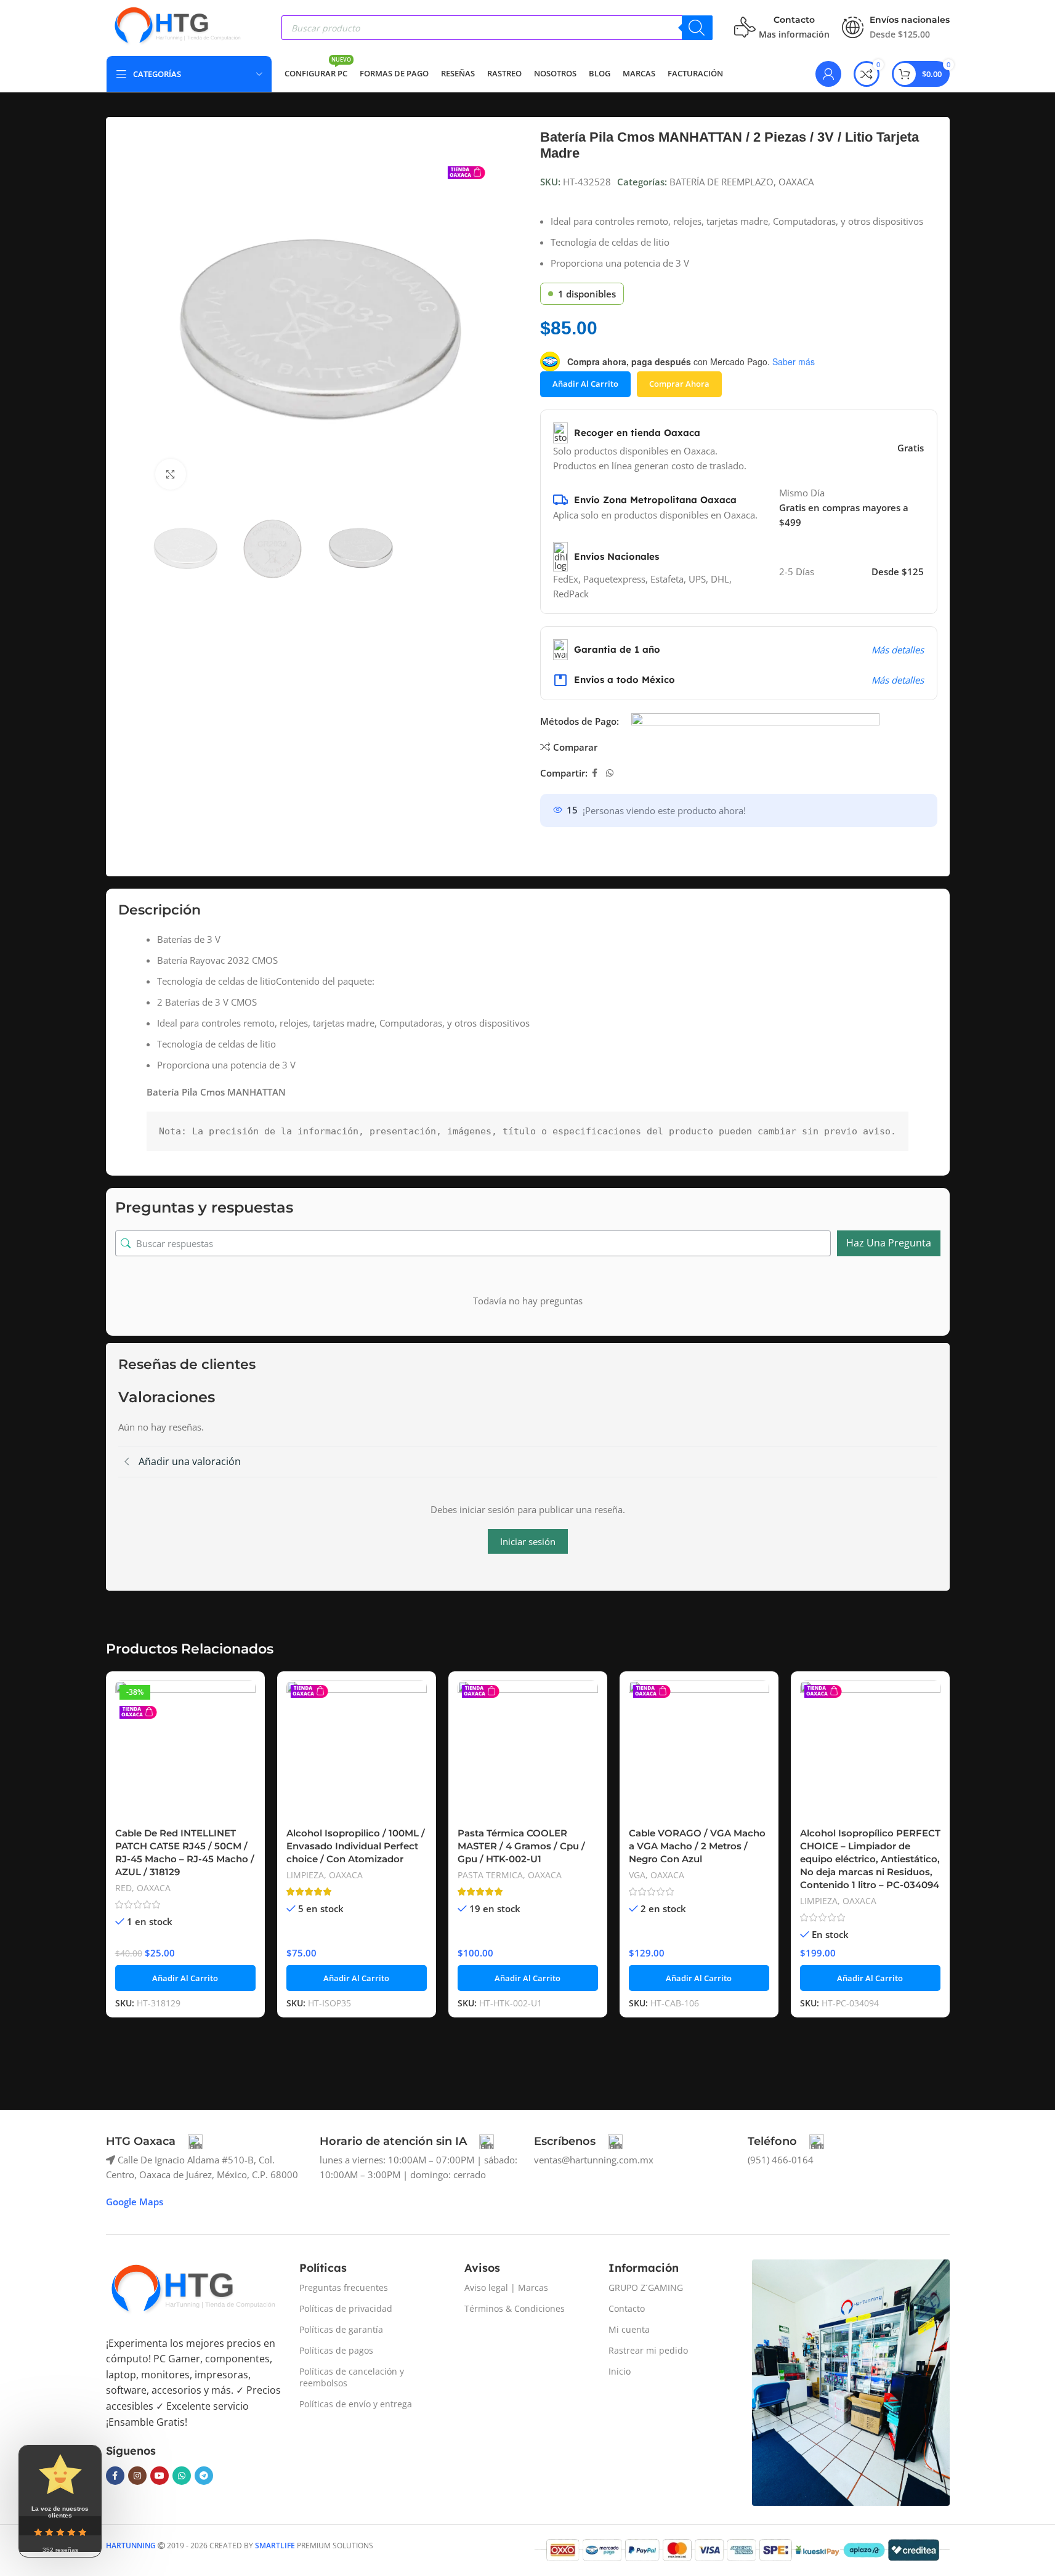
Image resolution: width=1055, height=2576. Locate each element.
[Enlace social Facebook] (595, 773)
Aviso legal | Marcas (506, 2287)
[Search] (697, 28)
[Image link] (192, 2290)
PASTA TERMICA (490, 1875)
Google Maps (135, 2202)
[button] (185, 1978)
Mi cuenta (629, 2329)
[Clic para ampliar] (171, 474)
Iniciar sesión (528, 1541)
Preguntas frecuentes (344, 2287)
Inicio (620, 2371)
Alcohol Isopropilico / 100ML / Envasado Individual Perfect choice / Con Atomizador (356, 1846)
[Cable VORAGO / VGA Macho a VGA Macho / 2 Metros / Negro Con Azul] (699, 1751)
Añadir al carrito (585, 384)
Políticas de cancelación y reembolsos (352, 2377)
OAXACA (796, 182)
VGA (637, 1875)
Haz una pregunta (889, 1243)
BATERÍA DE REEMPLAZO (722, 182)
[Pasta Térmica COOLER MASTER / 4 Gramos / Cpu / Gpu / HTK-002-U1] (528, 1751)
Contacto (627, 2308)
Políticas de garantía (341, 2329)
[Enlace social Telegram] (204, 2476)
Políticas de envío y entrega (356, 2404)
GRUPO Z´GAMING (646, 2287)
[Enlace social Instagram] (137, 2476)
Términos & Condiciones (515, 2308)
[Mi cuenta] (828, 74)
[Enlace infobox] (154, 2142)
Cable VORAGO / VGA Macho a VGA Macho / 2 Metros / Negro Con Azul (697, 1846)
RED (123, 1888)
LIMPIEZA (305, 1875)
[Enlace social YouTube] (160, 2476)
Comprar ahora (679, 384)
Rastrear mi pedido (648, 2350)
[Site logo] (177, 26)
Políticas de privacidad (346, 2308)
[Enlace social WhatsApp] (610, 773)
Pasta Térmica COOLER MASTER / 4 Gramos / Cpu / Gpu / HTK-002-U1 (521, 1846)
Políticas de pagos (336, 2350)
